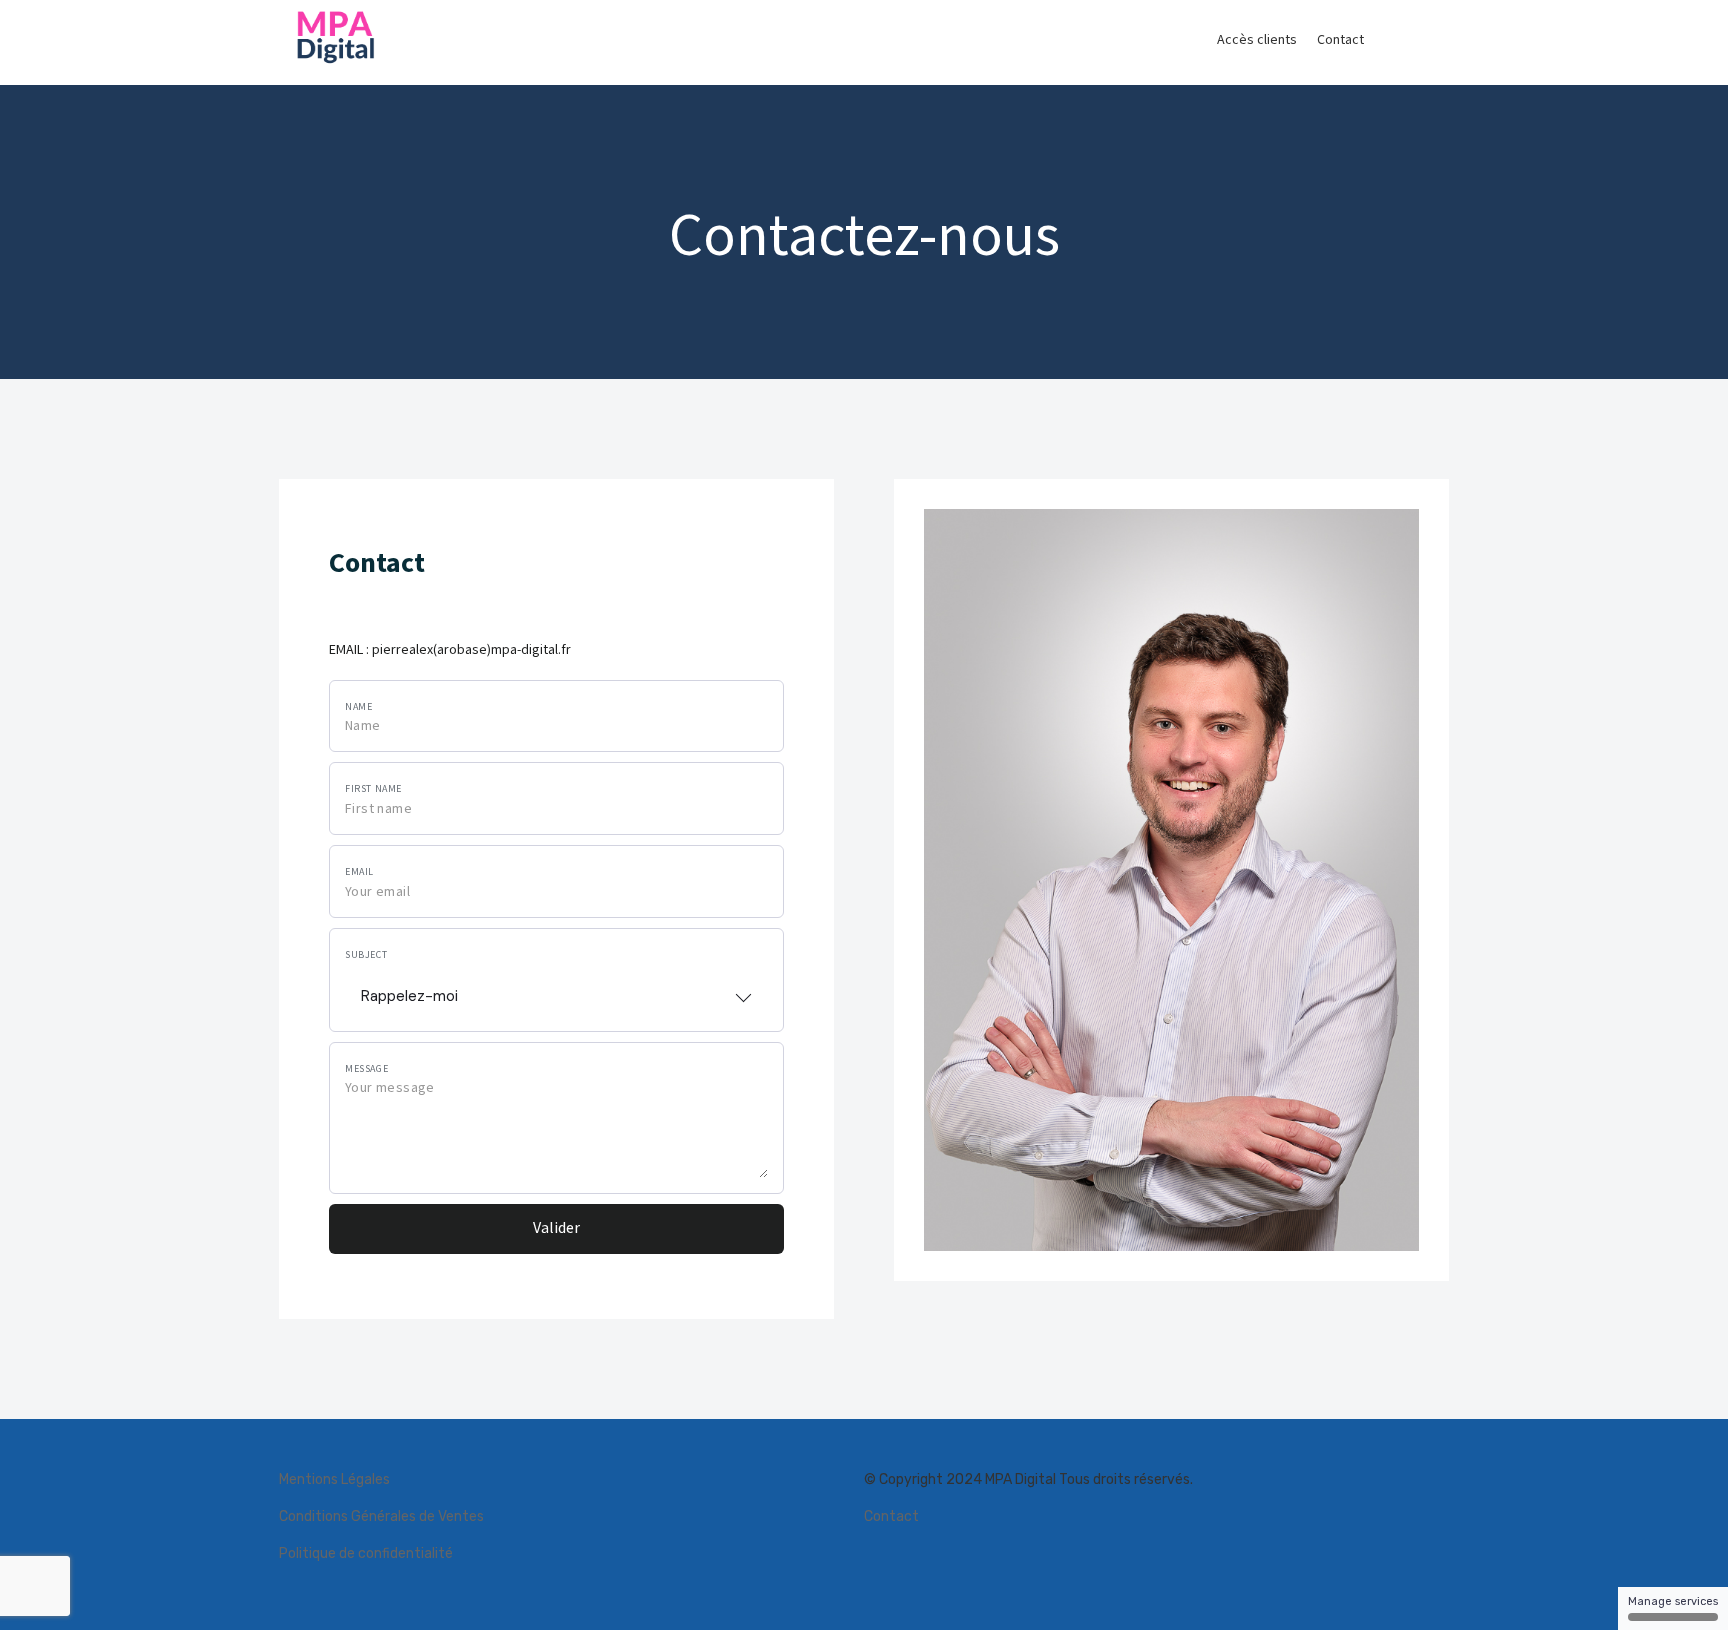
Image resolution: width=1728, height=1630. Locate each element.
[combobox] (556, 990)
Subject (366, 955)
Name (358, 707)
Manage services (1673, 1601)
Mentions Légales (334, 1479)
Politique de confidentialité (366, 1553)
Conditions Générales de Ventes (381, 1516)
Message (366, 1069)
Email (359, 872)
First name (373, 789)
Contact (1340, 40)
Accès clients (1257, 40)
